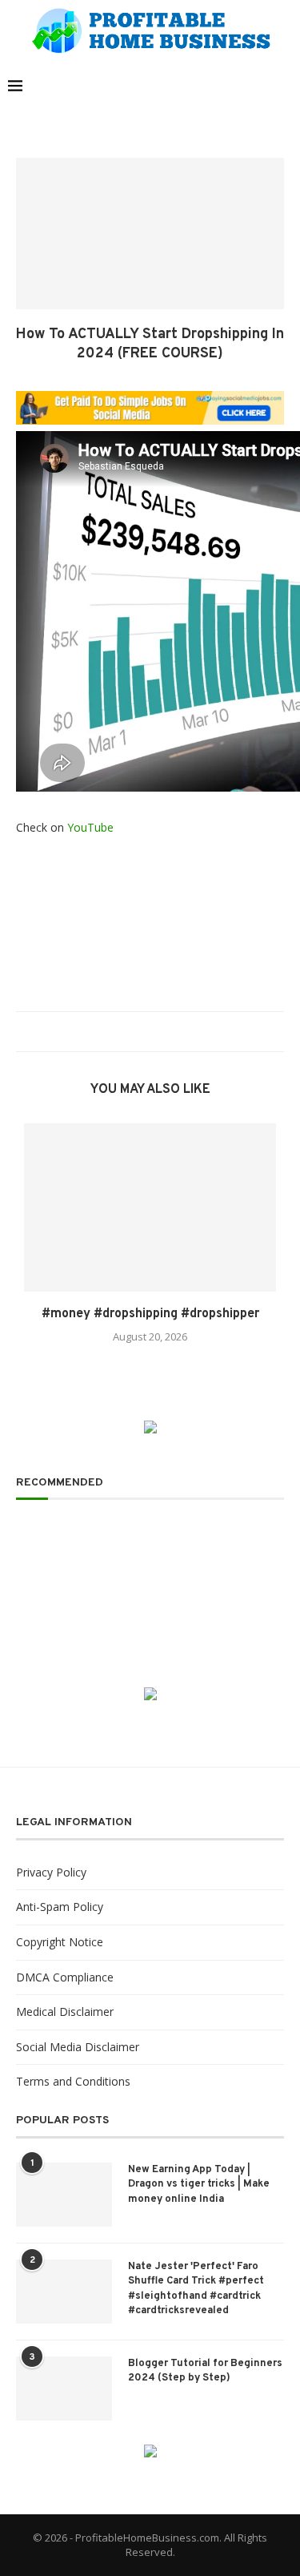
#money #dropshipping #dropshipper (150, 1314)
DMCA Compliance (65, 1977)
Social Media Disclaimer (78, 2047)
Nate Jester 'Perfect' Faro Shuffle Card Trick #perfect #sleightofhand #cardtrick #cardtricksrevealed (196, 2289)
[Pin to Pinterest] (155, 1032)
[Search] (284, 86)
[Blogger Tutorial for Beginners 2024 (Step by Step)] (64, 2389)
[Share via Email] (170, 1032)
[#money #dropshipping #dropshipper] (150, 1207)
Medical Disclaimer (65, 2012)
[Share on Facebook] (124, 1032)
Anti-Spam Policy (60, 1907)
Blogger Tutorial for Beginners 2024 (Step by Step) (205, 2371)
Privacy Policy (51, 1872)
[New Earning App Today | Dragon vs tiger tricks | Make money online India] (64, 2195)
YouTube (90, 827)
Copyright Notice (60, 1942)
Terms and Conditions (73, 2081)
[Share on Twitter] (140, 1032)
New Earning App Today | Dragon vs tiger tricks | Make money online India (199, 2184)
